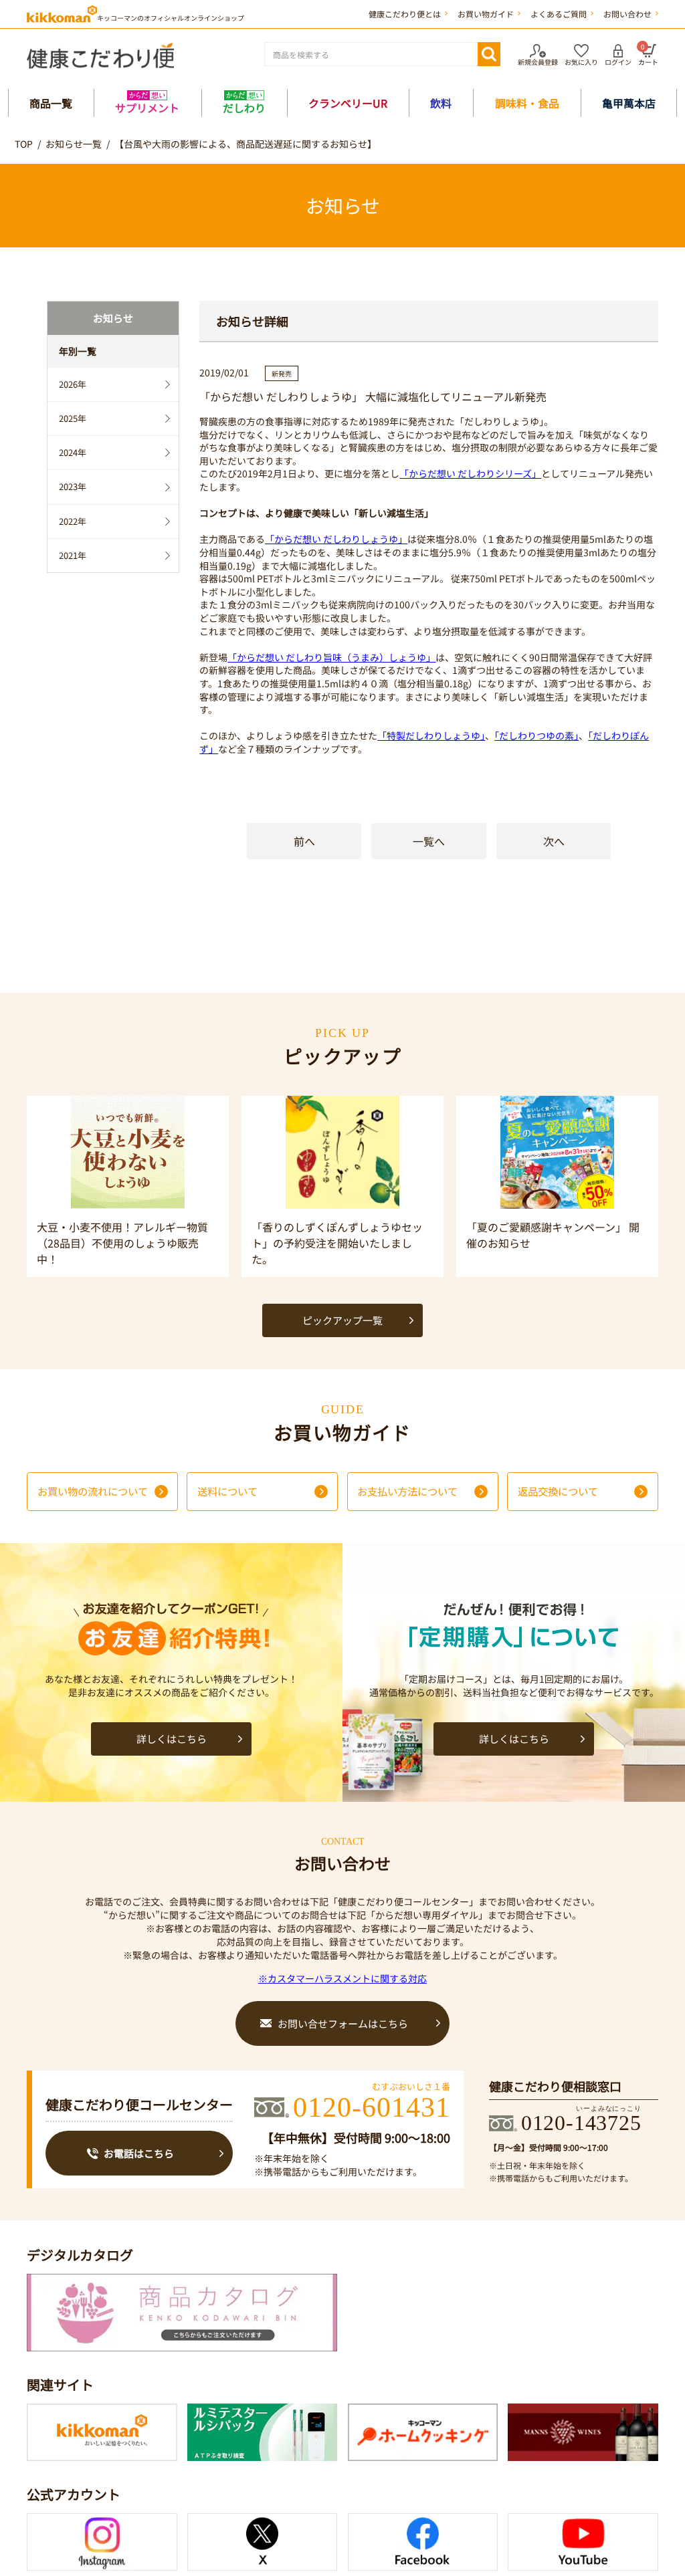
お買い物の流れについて (93, 1491)
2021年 (73, 555)
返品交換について (558, 1491)
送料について (227, 1491)
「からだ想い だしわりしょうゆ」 (336, 539)
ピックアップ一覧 (342, 1320)
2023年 (73, 486)
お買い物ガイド (486, 14)
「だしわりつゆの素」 (536, 735)
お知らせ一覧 (74, 144)
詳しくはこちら (172, 1739)
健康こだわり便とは (405, 14)
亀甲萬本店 (629, 103)
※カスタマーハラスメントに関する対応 (342, 1978)
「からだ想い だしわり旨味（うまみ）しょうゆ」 (331, 657)
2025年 (73, 418)
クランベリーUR (348, 103)
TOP (24, 144)
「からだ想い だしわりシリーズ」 (470, 473)
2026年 (73, 384)
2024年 (73, 452)
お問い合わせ (627, 14)
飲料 (441, 103)
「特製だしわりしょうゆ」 (431, 735)
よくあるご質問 (559, 14)
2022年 (73, 521)
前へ (304, 841)
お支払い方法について (407, 1491)
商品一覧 (51, 103)
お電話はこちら (139, 2153)
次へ (554, 841)
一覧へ (429, 841)
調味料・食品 (527, 103)
